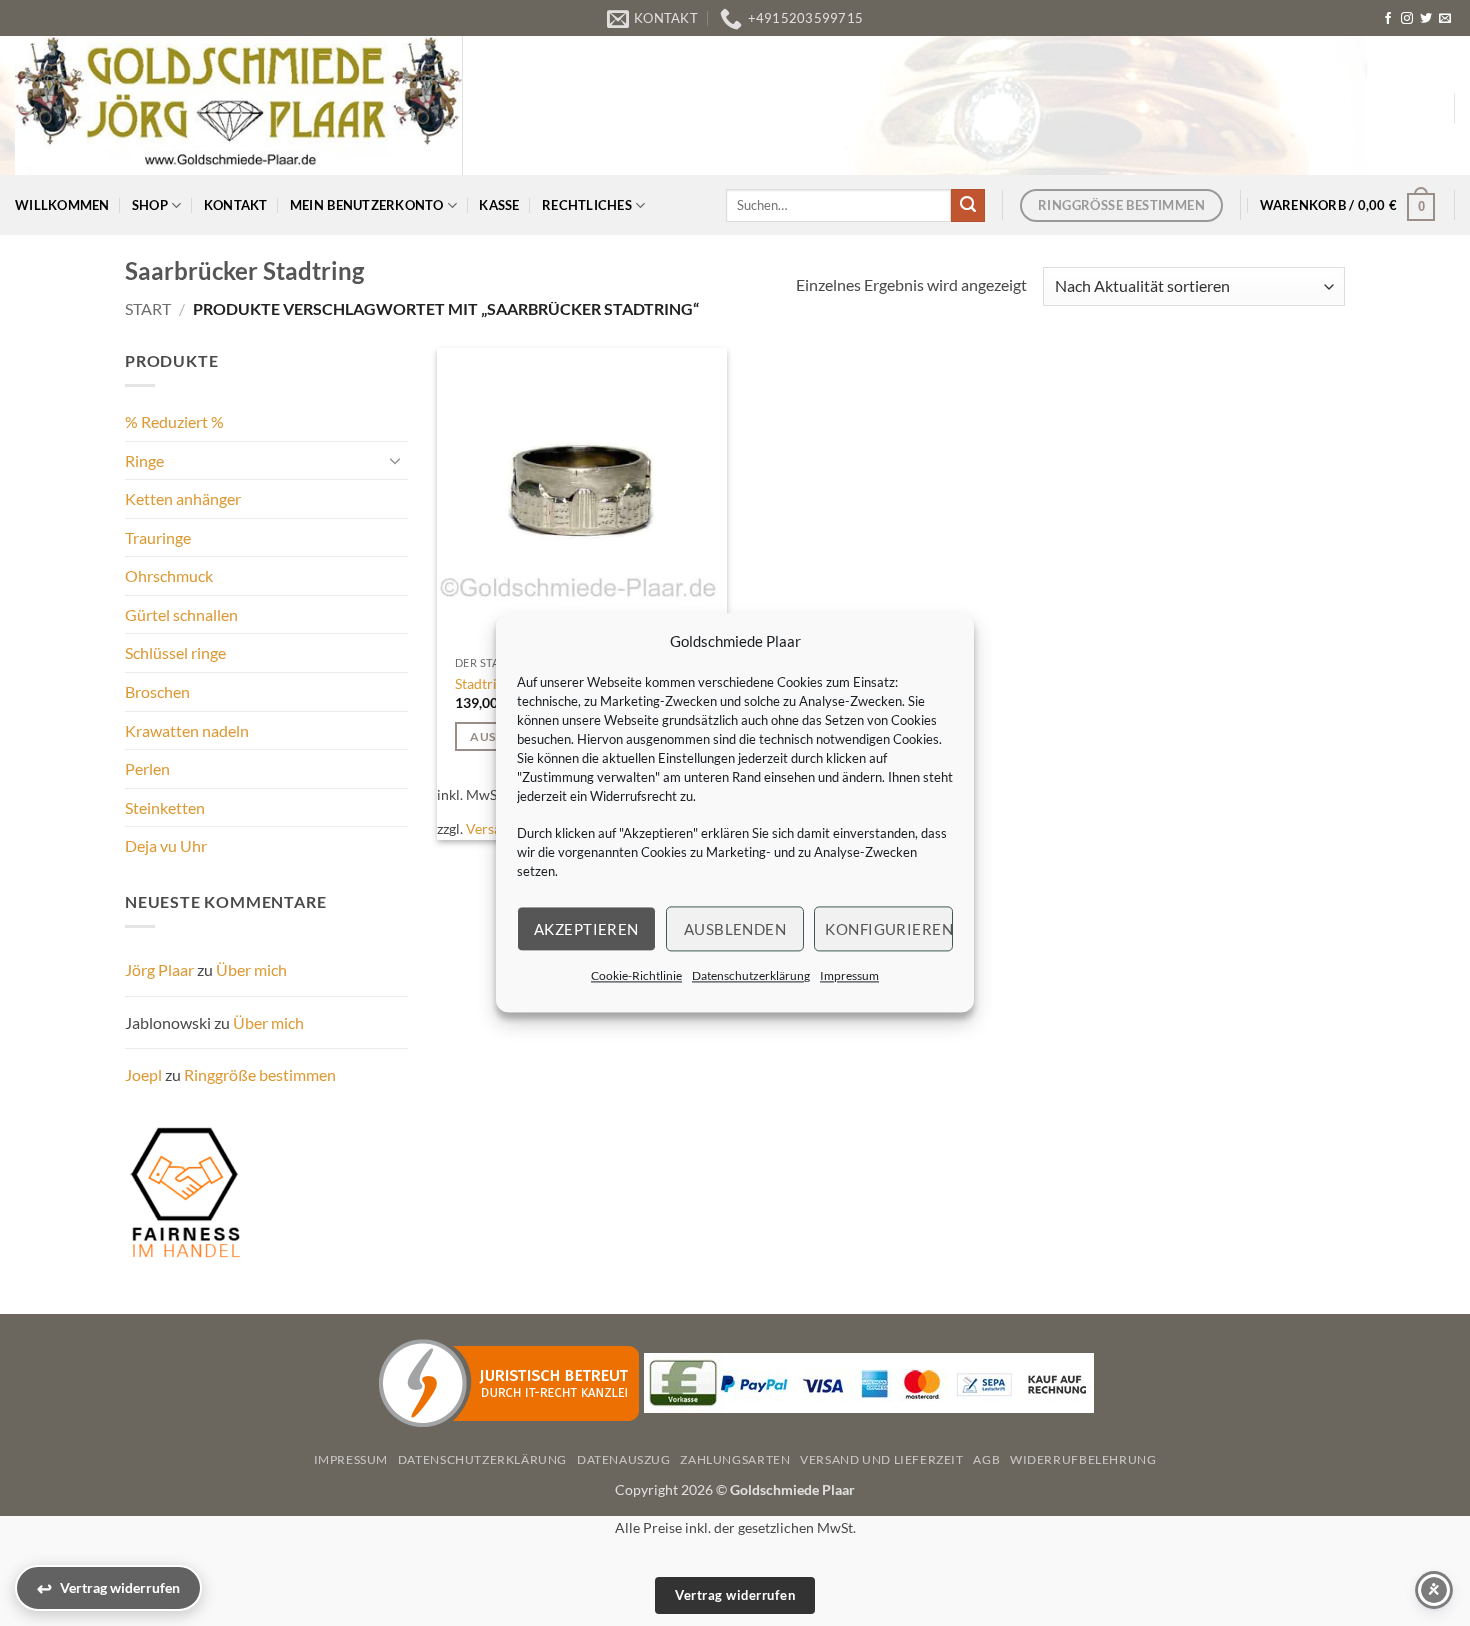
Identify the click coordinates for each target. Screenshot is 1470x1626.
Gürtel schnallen (181, 614)
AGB (986, 1459)
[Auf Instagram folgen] (1407, 19)
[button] (1348, 205)
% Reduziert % (174, 421)
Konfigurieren (889, 929)
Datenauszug (624, 1459)
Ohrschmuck (169, 575)
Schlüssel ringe (175, 652)
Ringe (144, 460)
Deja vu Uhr (166, 845)
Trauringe (158, 537)
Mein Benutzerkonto (367, 205)
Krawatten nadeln (187, 730)
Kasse (499, 205)
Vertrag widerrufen (735, 1595)
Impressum (849, 975)
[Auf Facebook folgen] (1388, 19)
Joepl (143, 1074)
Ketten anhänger (183, 498)
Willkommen (62, 205)
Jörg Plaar (159, 969)
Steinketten (165, 807)
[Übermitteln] (968, 206)
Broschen (157, 691)
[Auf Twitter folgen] (1426, 19)
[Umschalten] (396, 460)
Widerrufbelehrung (1083, 1459)
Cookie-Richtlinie (636, 975)
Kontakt (236, 205)
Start (148, 308)
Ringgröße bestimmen (260, 1074)
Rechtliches (587, 205)
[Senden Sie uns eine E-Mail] (1445, 19)
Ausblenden (735, 929)
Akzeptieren (586, 929)
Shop (150, 205)
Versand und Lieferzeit (881, 1459)
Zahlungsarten (735, 1459)
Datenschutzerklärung (751, 975)
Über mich (251, 969)
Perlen (147, 768)
